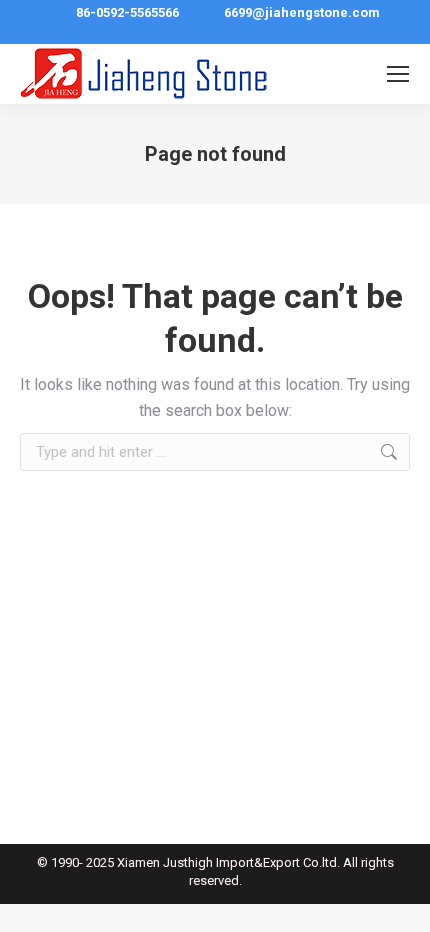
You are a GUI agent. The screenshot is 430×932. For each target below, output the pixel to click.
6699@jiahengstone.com (302, 12)
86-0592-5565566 (127, 12)
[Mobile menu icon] (398, 74)
